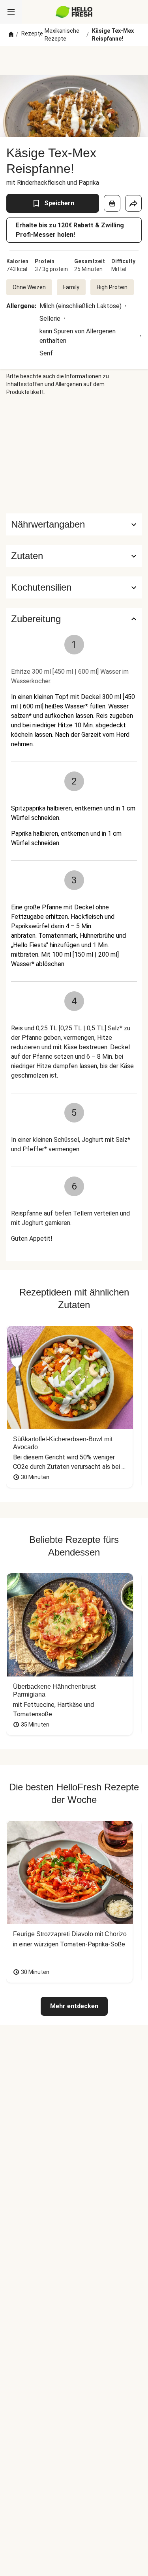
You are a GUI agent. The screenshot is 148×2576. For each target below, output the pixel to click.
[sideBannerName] (74, 455)
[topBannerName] (74, 60)
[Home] (11, 35)
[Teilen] (133, 203)
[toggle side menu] (11, 12)
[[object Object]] (112, 203)
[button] (74, 556)
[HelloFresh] (74, 12)
